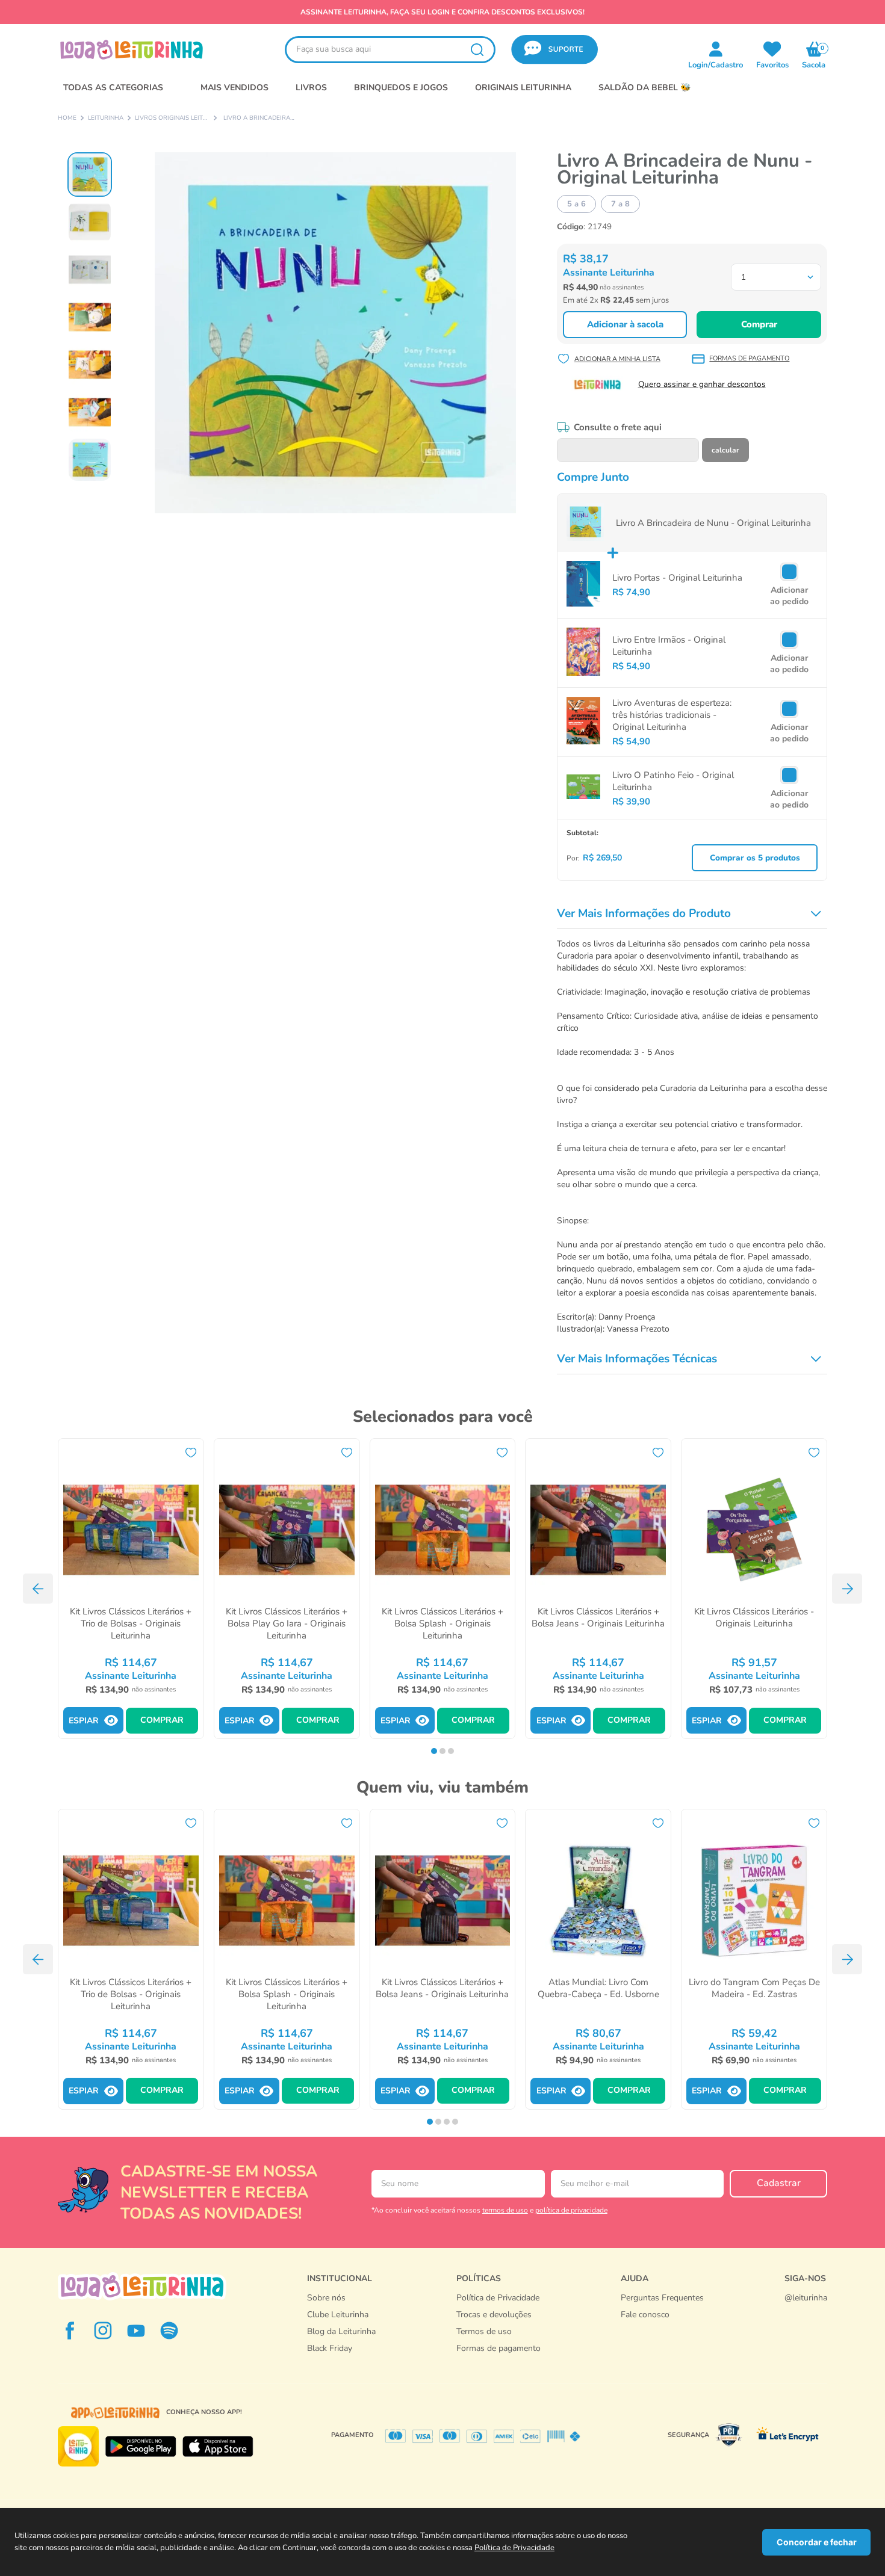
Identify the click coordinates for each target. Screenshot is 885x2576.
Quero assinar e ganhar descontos (702, 384)
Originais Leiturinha (523, 88)
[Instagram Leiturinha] (103, 2330)
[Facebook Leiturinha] (70, 2330)
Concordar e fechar (817, 2542)
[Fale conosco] (806, 2310)
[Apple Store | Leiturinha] (218, 2447)
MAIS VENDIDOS (234, 88)
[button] (554, 50)
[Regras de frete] (498, 2361)
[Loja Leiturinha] (142, 2286)
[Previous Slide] (38, 1589)
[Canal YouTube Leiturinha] (136, 2330)
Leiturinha (106, 119)
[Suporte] (662, 2327)
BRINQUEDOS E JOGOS (401, 88)
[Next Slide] (847, 1589)
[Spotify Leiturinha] (169, 2330)
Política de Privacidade (514, 2548)
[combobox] (390, 50)
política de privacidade (571, 2210)
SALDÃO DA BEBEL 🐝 (644, 88)
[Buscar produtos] (477, 50)
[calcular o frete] (725, 450)
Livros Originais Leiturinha (171, 119)
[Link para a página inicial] (67, 119)
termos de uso (505, 2210)
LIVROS (311, 88)
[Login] (772, 49)
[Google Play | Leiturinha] (141, 2447)
